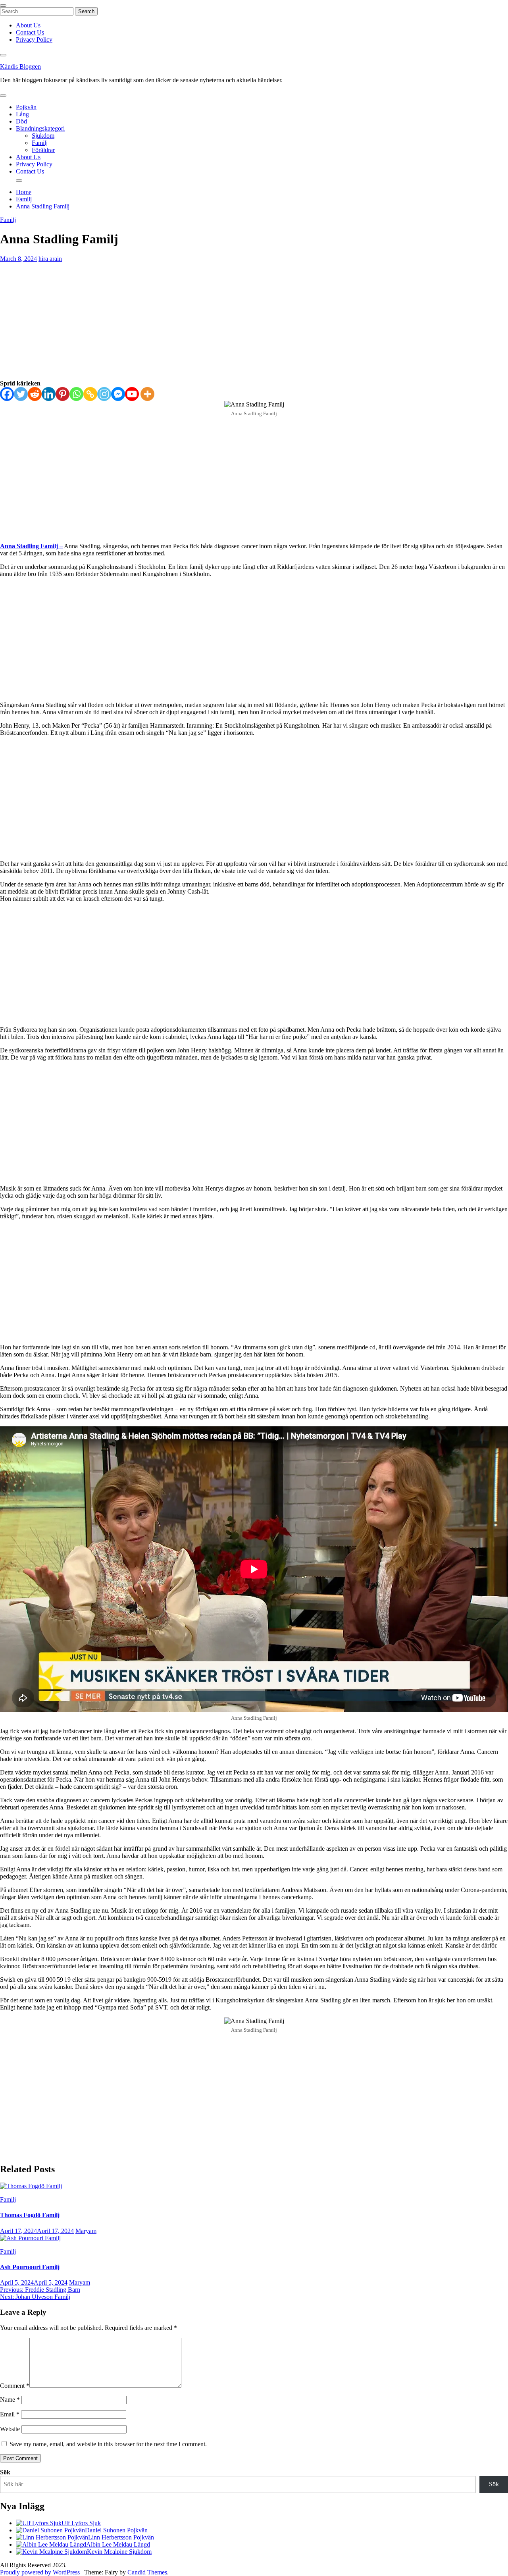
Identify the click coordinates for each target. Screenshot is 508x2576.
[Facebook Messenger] (118, 394)
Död (21, 121)
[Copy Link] (90, 394)
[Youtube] (132, 394)
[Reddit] (35, 394)
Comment (15, 2386)
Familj (40, 143)
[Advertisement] (254, 321)
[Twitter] (21, 394)
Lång (22, 114)
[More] (147, 394)
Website (10, 2429)
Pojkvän (26, 107)
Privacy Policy (34, 39)
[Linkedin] (49, 394)
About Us (28, 25)
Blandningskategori (40, 128)
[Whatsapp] (76, 394)
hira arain (50, 259)
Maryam (86, 2231)
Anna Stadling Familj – (31, 546)
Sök (5, 2472)
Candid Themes (147, 2572)
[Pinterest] (63, 394)
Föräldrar (43, 150)
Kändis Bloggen (20, 66)
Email (10, 2414)
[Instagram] (104, 394)
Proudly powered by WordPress (41, 2572)
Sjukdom (43, 136)
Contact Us (30, 32)
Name (10, 2400)
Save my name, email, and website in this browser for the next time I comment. (108, 2444)
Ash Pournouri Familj (30, 2267)
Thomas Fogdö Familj (30, 2215)
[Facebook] (7, 394)
